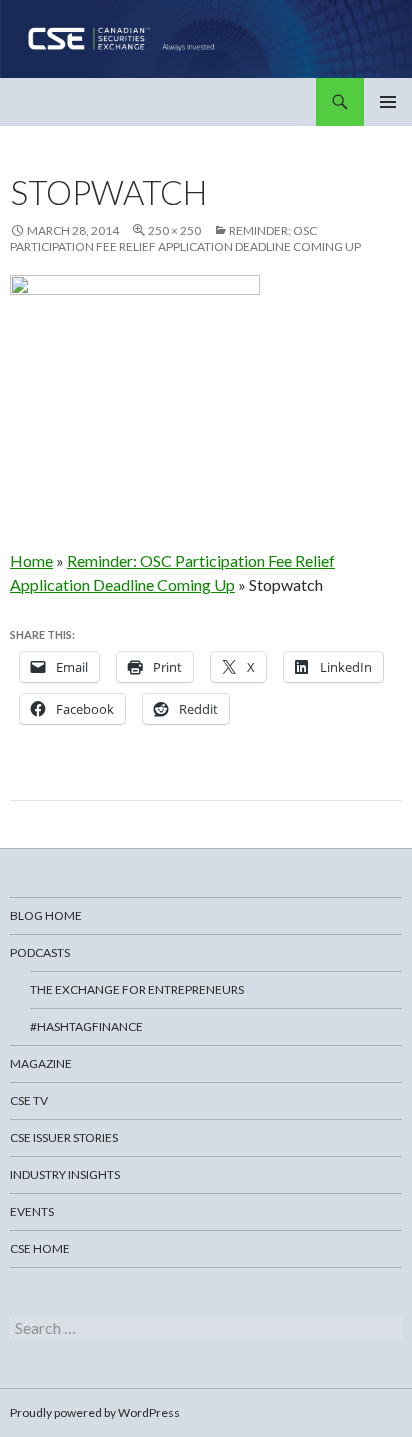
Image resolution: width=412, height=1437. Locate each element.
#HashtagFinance (86, 1026)
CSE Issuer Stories (64, 1137)
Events (32, 1211)
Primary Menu (388, 102)
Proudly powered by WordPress (95, 1412)
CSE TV (29, 1100)
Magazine (41, 1063)
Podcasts (40, 952)
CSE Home (40, 1248)
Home (31, 560)
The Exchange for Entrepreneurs (137, 989)
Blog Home (46, 915)
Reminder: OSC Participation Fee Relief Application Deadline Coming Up (185, 238)
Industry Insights (65, 1174)
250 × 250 (174, 230)
